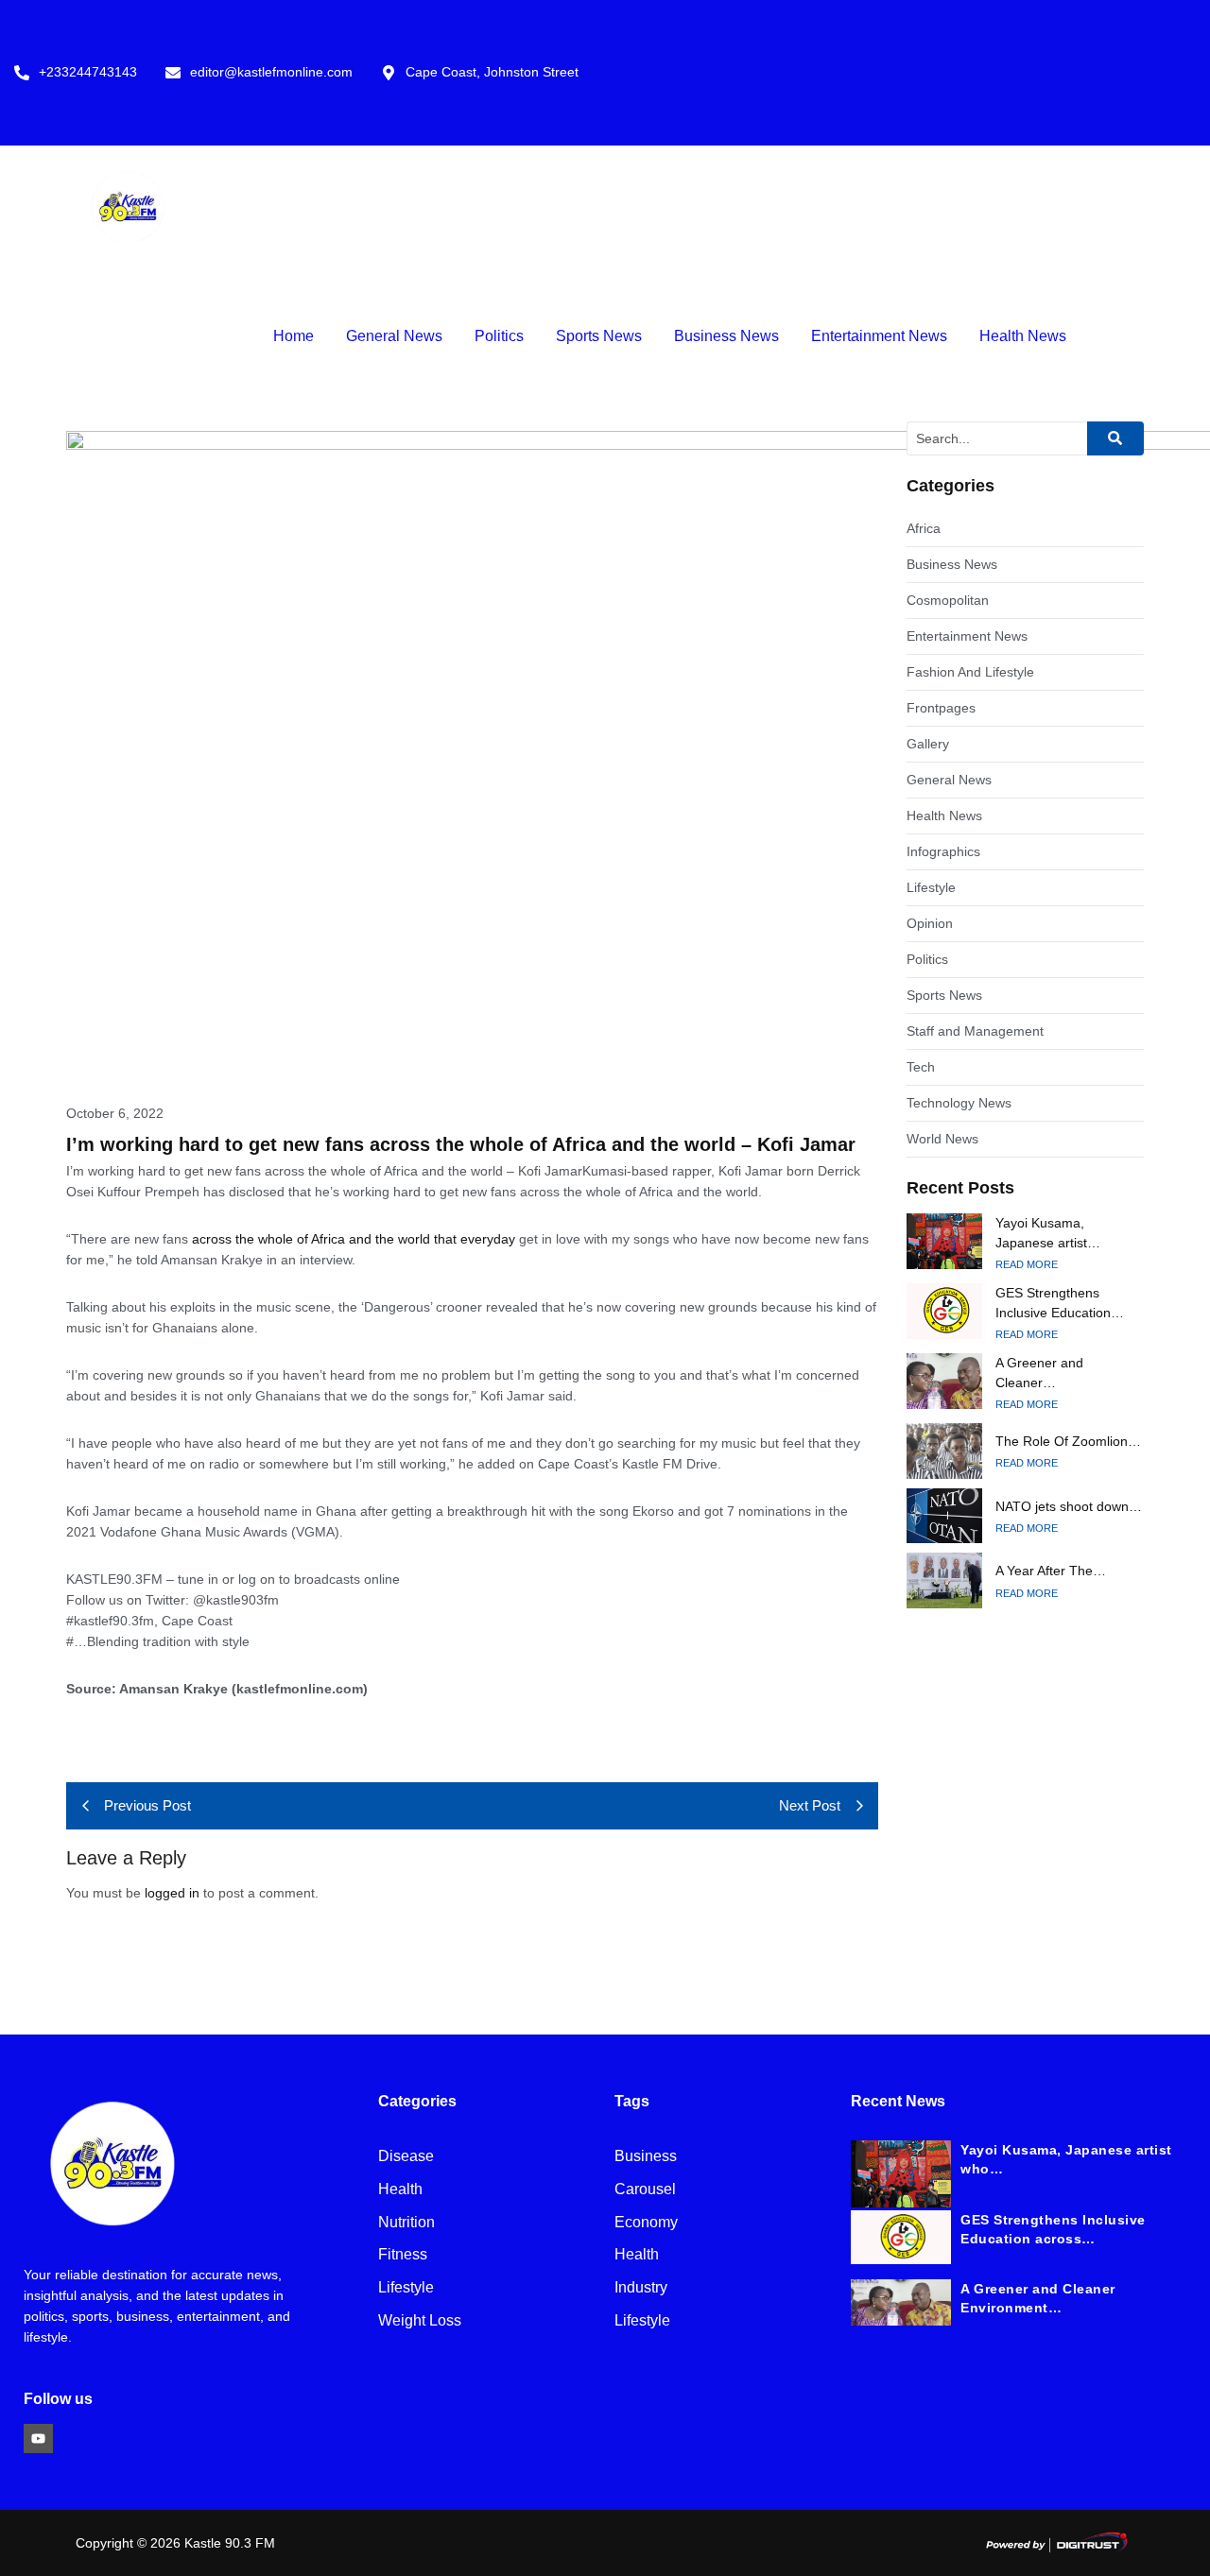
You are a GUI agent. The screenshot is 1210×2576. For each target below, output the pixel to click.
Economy (646, 2223)
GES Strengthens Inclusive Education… (1060, 1303)
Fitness (403, 2255)
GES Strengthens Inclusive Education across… (1053, 2229)
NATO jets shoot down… (1069, 1506)
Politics (499, 336)
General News (394, 336)
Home (294, 336)
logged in (172, 1893)
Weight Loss (420, 2321)
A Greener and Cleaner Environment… (1038, 2298)
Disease (406, 2157)
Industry (641, 2288)
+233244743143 (88, 72)
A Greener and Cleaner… (1039, 1373)
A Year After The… (1051, 1571)
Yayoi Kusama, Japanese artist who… (1066, 2159)
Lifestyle (406, 2288)
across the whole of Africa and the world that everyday (354, 1239)
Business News (726, 336)
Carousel (645, 2190)
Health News (1023, 336)
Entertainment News (879, 336)
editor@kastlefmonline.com (271, 72)
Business (646, 2157)
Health (400, 2190)
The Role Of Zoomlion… (1068, 1441)
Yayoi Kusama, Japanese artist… (1048, 1233)
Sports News (599, 336)
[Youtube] (38, 2439)
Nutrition (406, 2223)
